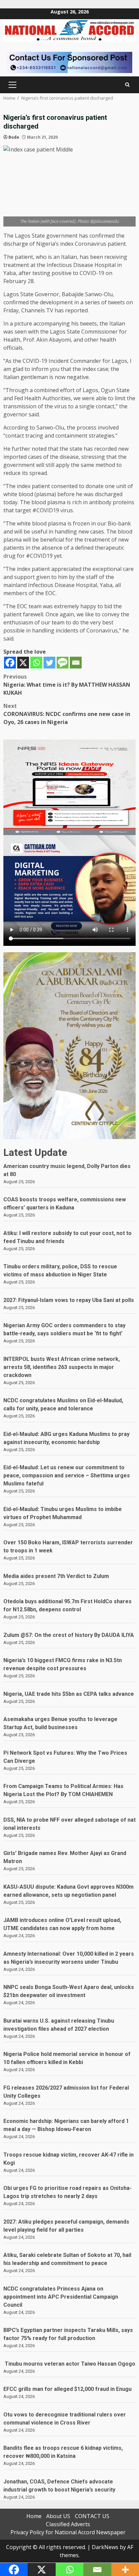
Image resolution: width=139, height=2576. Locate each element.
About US (58, 2516)
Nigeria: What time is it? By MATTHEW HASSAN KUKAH (67, 685)
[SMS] (63, 663)
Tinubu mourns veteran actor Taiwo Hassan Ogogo (69, 2364)
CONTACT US (92, 2516)
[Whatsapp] (36, 663)
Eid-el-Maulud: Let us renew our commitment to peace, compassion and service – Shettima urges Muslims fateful (67, 1475)
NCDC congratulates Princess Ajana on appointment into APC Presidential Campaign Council (61, 2297)
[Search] (127, 85)
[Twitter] (49, 663)
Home (34, 2516)
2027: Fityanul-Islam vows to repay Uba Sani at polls (69, 1300)
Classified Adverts (68, 2524)
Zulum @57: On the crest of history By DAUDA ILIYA (69, 1635)
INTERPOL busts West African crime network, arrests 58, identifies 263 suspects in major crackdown (62, 1367)
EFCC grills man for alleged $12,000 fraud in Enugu (69, 2389)
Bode (14, 137)
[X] (23, 663)
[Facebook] (10, 663)
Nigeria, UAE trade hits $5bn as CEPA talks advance (69, 1694)
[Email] (76, 663)
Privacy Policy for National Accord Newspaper (68, 2532)
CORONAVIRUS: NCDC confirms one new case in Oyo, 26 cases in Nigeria (67, 714)
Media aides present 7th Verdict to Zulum (56, 1576)
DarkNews (105, 2547)
